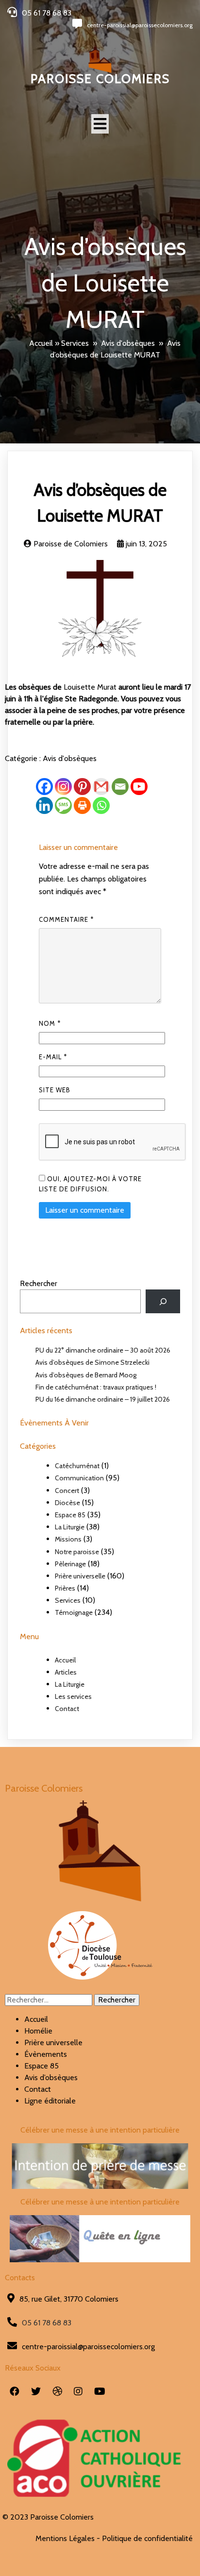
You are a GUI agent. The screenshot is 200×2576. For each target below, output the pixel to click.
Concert (67, 1491)
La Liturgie (70, 1527)
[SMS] (63, 805)
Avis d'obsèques (128, 343)
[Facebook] (44, 787)
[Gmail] (101, 787)
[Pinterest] (82, 787)
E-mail (53, 1057)
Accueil (41, 343)
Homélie (38, 2031)
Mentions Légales (65, 2538)
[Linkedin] (44, 805)
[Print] (82, 805)
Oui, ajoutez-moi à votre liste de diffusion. (90, 1184)
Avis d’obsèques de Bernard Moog (86, 1375)
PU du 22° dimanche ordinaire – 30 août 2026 (103, 1350)
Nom (50, 1023)
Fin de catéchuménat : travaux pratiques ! (96, 1387)
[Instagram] (63, 787)
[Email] (120, 787)
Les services (73, 1696)
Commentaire (66, 919)
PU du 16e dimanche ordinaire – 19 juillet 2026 (103, 1399)
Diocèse (67, 1503)
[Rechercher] (163, 1301)
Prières (65, 1588)
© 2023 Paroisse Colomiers (48, 2517)
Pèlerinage (70, 1564)
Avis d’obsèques (51, 2077)
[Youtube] (139, 787)
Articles (66, 1672)
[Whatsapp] (101, 805)
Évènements (46, 2054)
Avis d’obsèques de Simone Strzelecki (92, 1362)
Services (75, 343)
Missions (68, 1539)
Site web (55, 1090)
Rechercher (39, 1283)
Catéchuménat (77, 1466)
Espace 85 (70, 1515)
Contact (67, 1709)
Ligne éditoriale (50, 2101)
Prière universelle (80, 1576)
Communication (79, 1478)
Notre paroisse (77, 1552)
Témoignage (74, 1612)
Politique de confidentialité (147, 2538)
